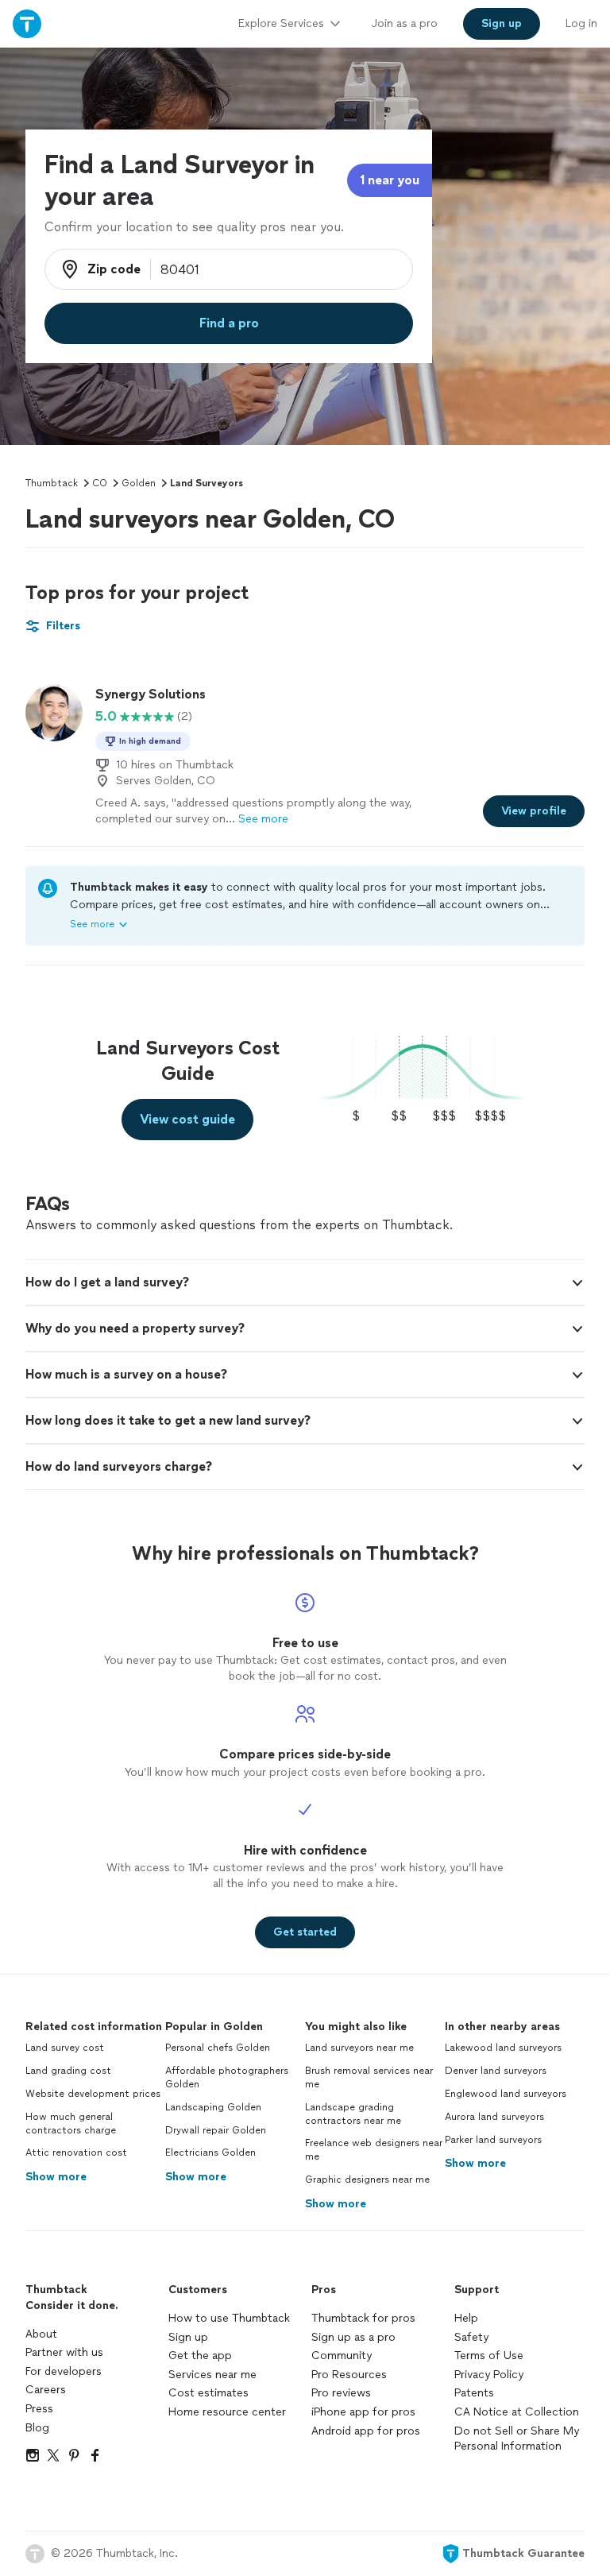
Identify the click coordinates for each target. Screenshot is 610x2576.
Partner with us (64, 2352)
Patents (474, 2393)
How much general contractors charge (71, 2123)
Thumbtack (52, 483)
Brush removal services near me (369, 2077)
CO (100, 483)
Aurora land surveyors (494, 2117)
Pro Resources (349, 2375)
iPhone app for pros (363, 2412)
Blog (37, 2428)
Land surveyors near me (359, 2048)
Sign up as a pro (353, 2337)
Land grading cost (68, 2071)
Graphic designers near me (367, 2180)
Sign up (188, 2337)
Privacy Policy (489, 2375)
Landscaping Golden (213, 2107)
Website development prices (93, 2094)
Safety (471, 2337)
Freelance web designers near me (374, 2150)
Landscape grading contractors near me (353, 2114)
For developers (64, 2371)
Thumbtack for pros (363, 2318)
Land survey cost (65, 2048)
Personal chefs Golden (218, 2048)
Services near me (212, 2375)
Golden (139, 483)
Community (342, 2356)
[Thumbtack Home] (27, 23)
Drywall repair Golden (216, 2130)
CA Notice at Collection (517, 2412)
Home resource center (227, 2412)
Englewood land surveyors (506, 2094)
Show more (56, 2177)
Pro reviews (341, 2393)
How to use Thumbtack (229, 2318)
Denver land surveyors (496, 2071)
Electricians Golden (210, 2152)
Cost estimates (208, 2393)
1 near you (390, 180)
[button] (305, 1282)
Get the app (200, 2356)
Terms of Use (489, 2356)
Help (466, 2318)
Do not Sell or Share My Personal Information (517, 2439)
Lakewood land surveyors (503, 2048)
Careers (46, 2390)
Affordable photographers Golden (227, 2077)
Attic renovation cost (76, 2152)
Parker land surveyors (493, 2140)
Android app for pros (366, 2431)
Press (39, 2409)
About (41, 2334)
